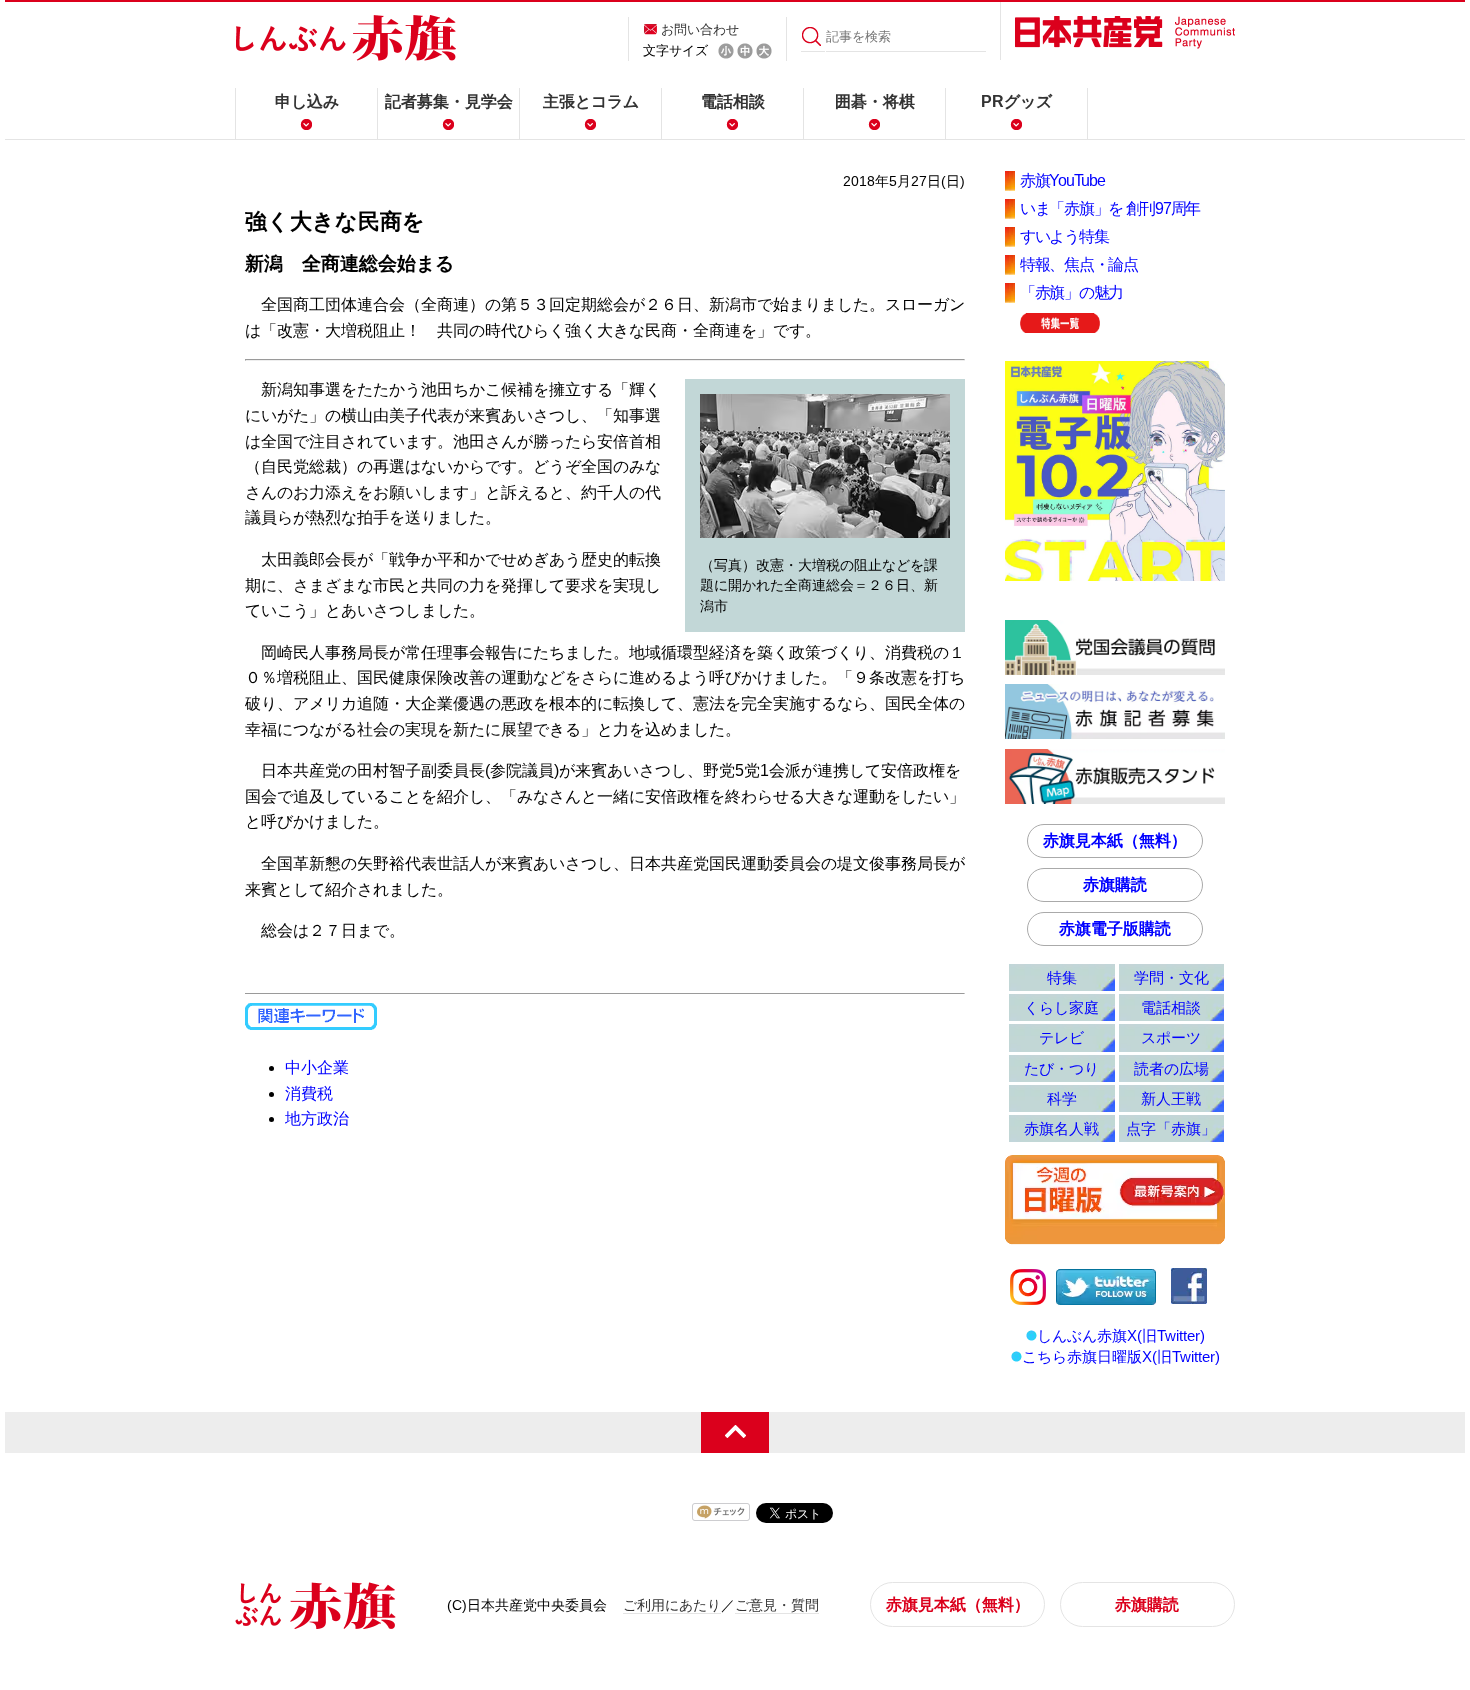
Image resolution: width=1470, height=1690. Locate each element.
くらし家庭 (1061, 1007)
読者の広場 (1171, 1068)
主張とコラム (591, 101)
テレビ (1061, 1037)
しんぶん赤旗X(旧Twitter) (1121, 1335)
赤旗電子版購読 (1115, 928)
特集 (1062, 977)
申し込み (307, 101)
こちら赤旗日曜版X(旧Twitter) (1121, 1356)
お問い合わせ (700, 29)
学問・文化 (1171, 977)
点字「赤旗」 (1171, 1128)
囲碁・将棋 (875, 101)
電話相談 (733, 101)
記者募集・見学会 (449, 101)
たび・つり (1061, 1068)
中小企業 (317, 1067)
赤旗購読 (1115, 884)
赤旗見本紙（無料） (1115, 840)
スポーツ (1171, 1037)
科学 (1062, 1098)
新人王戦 (1171, 1098)
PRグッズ (1016, 101)
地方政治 (317, 1118)
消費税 (309, 1093)
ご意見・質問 (777, 1605)
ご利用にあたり (672, 1605)
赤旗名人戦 (1061, 1128)
